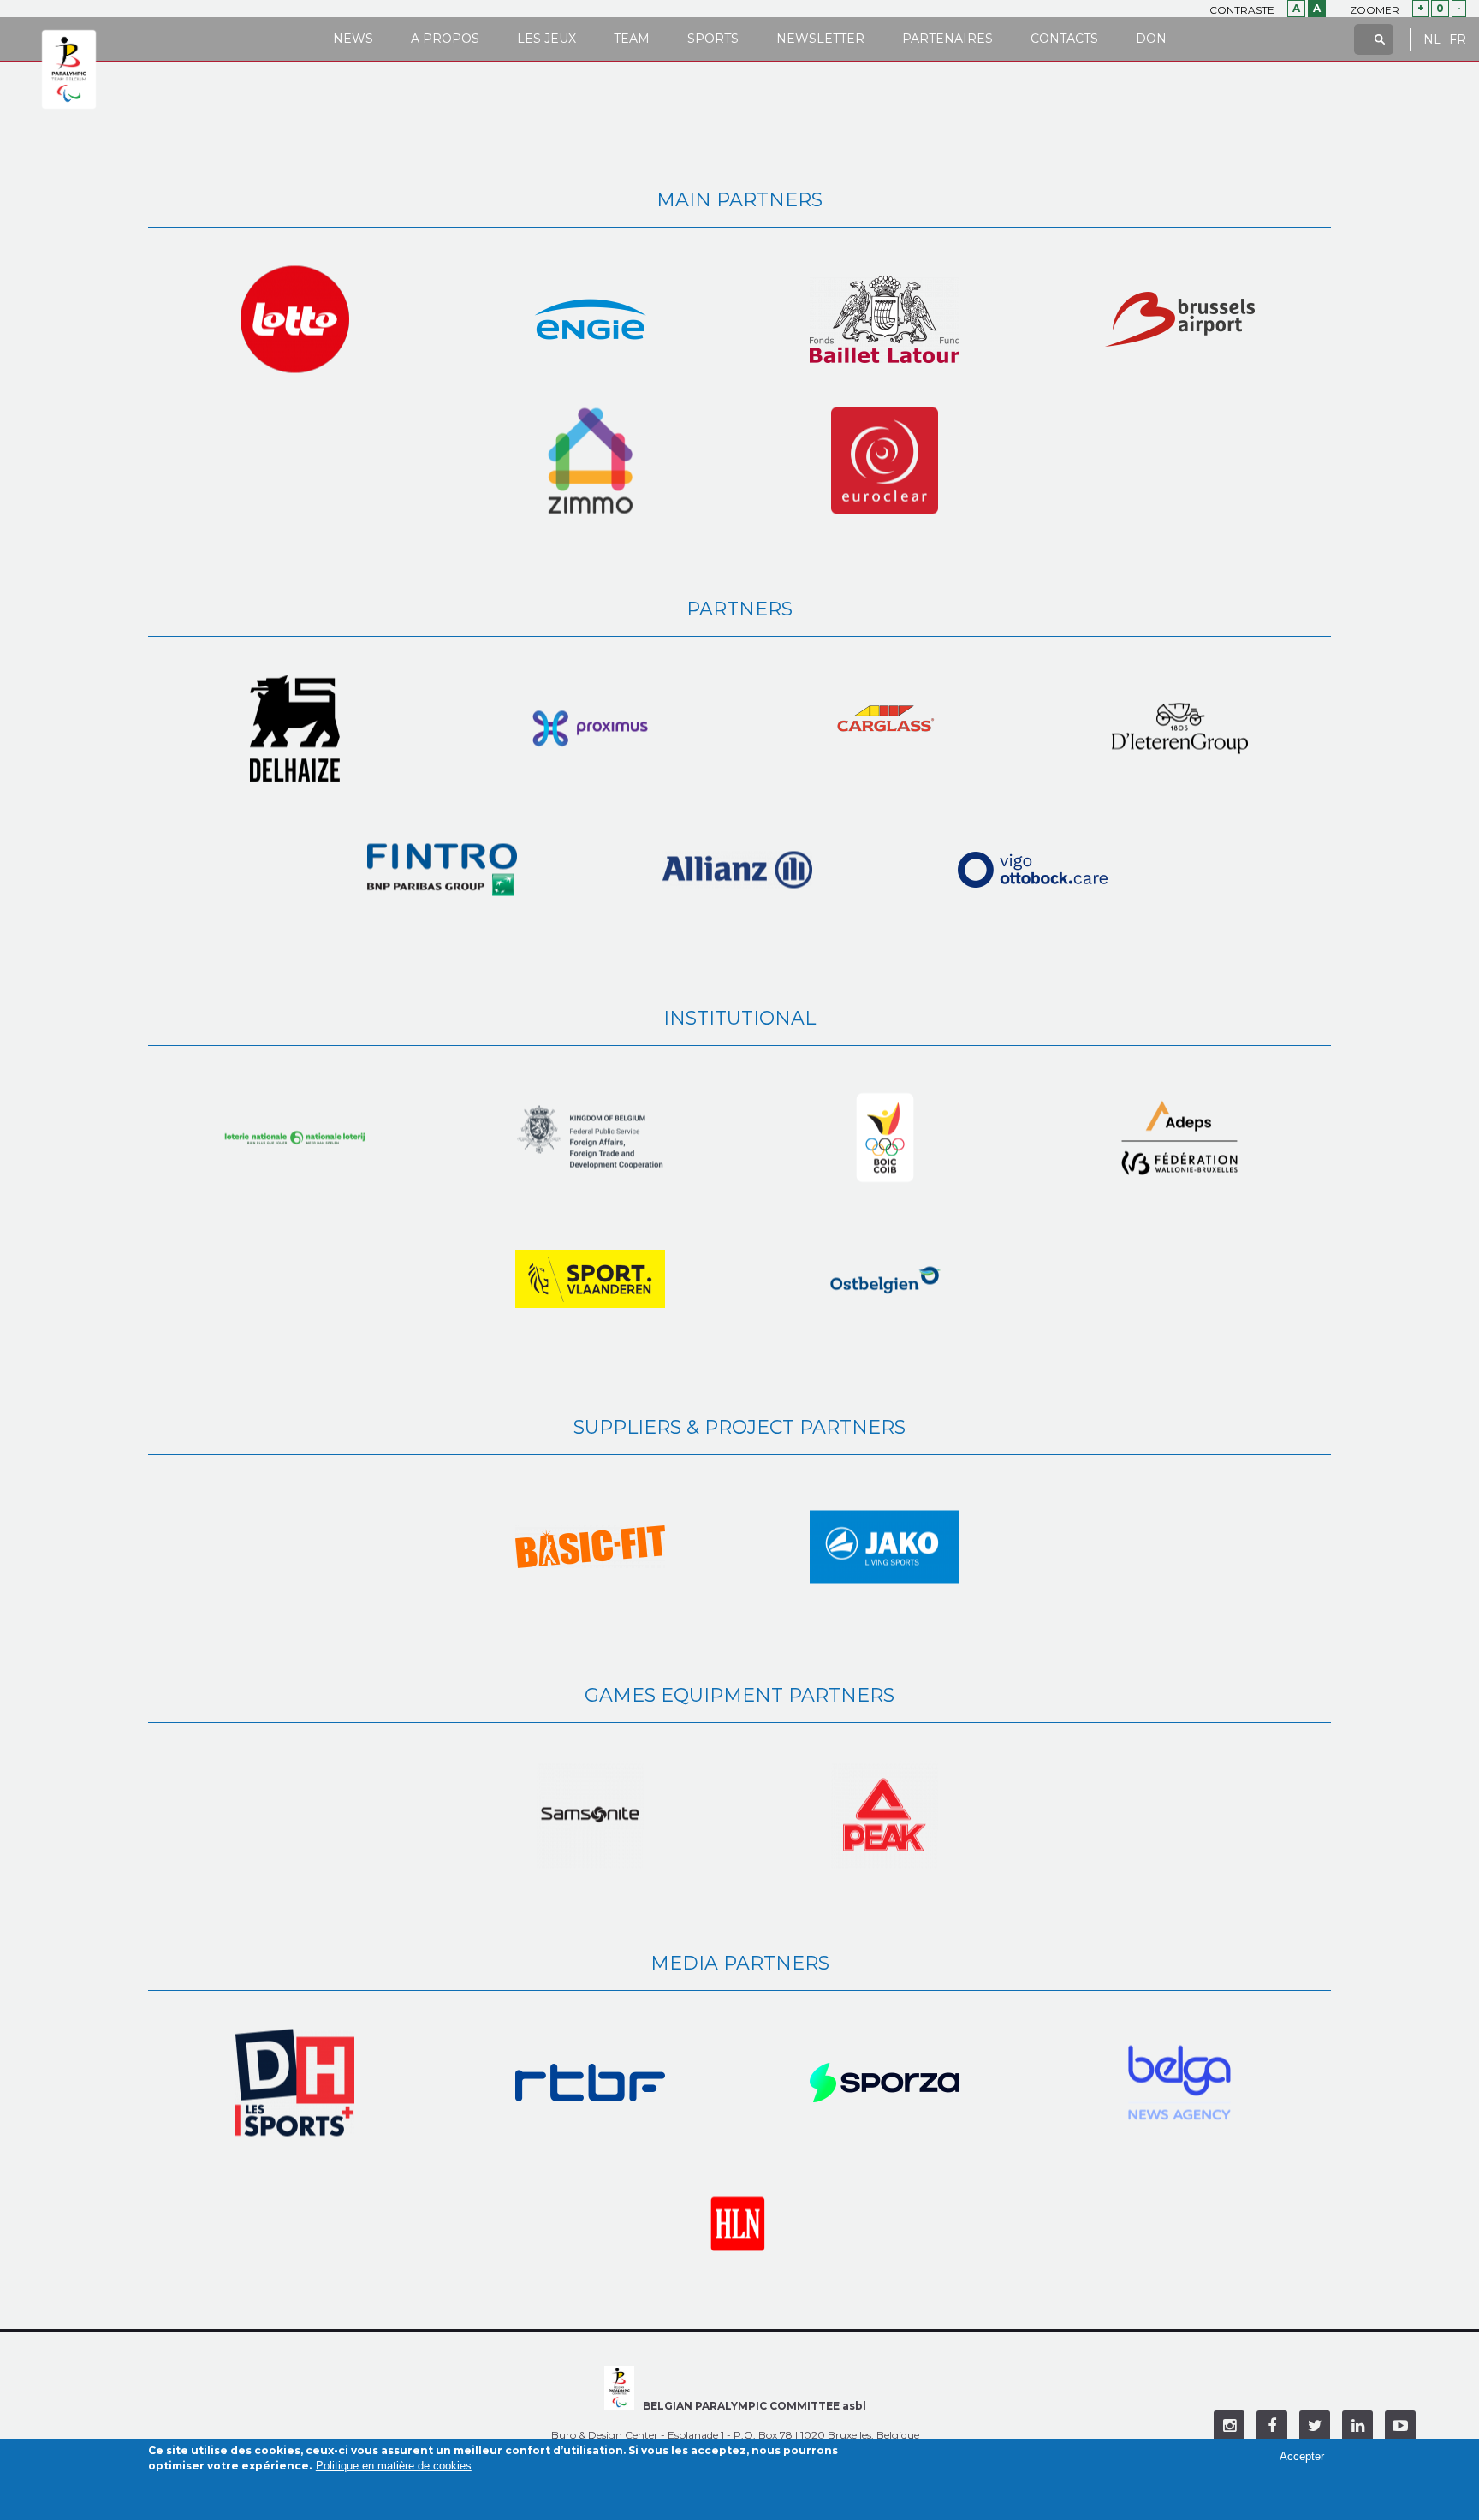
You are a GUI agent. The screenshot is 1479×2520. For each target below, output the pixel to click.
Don (1151, 39)
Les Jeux (546, 39)
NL (1432, 40)
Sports (713, 39)
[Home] (69, 70)
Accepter (1302, 2456)
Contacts (1064, 39)
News (353, 39)
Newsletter (820, 39)
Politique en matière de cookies (394, 2466)
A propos (445, 39)
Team (632, 39)
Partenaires (947, 39)
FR (1458, 40)
